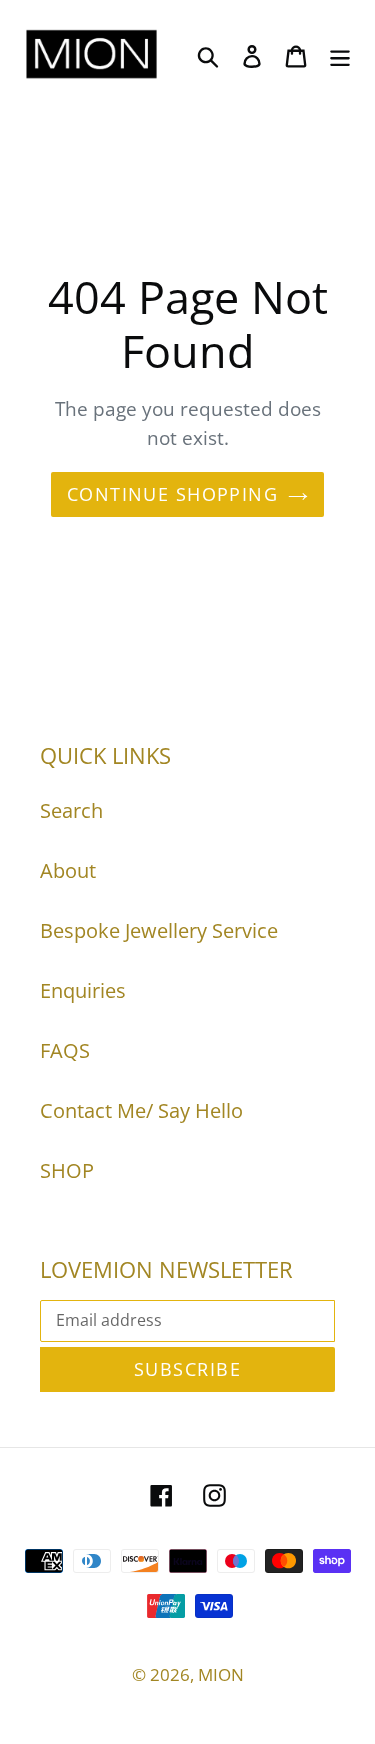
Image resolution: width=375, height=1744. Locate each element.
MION (221, 1674)
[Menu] (340, 54)
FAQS (65, 1050)
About (68, 870)
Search (71, 810)
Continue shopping (172, 494)
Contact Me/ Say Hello (141, 1110)
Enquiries (83, 990)
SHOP (67, 1170)
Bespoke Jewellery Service (159, 930)
